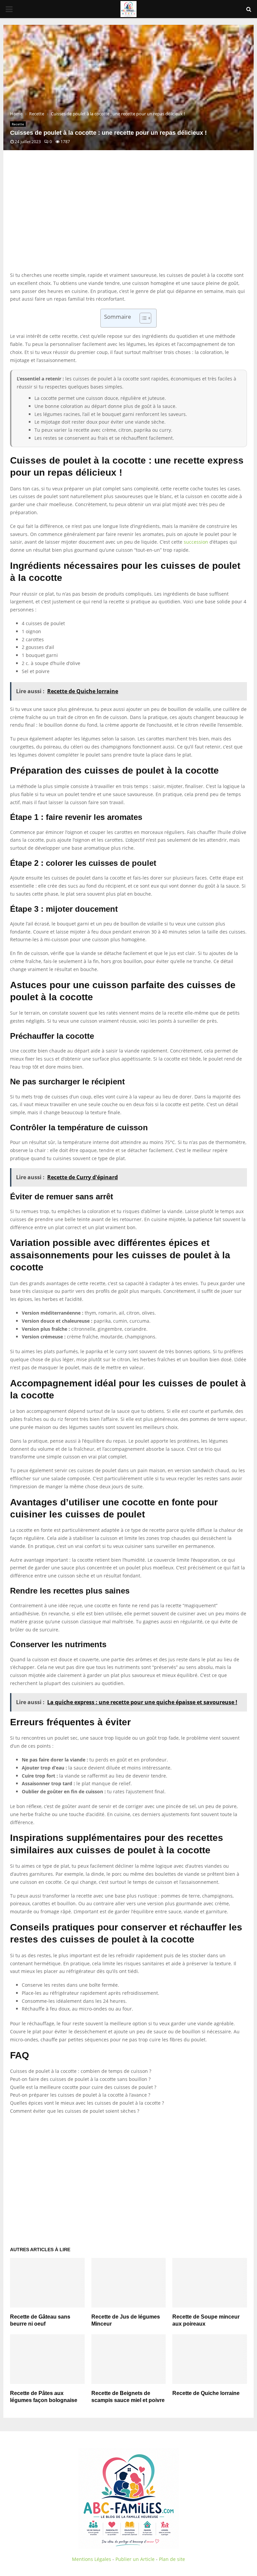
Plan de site (172, 2559)
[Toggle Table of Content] (142, 318)
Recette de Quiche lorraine (206, 2393)
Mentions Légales (92, 2559)
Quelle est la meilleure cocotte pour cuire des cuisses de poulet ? (83, 2087)
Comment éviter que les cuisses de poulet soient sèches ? (75, 2111)
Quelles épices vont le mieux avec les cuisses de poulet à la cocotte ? (87, 2103)
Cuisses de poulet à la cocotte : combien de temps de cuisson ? (81, 2071)
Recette (18, 124)
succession (196, 542)
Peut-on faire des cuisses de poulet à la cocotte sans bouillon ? (80, 2079)
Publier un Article (135, 2559)
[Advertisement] (128, 218)
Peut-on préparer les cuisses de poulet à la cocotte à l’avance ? (80, 2095)
